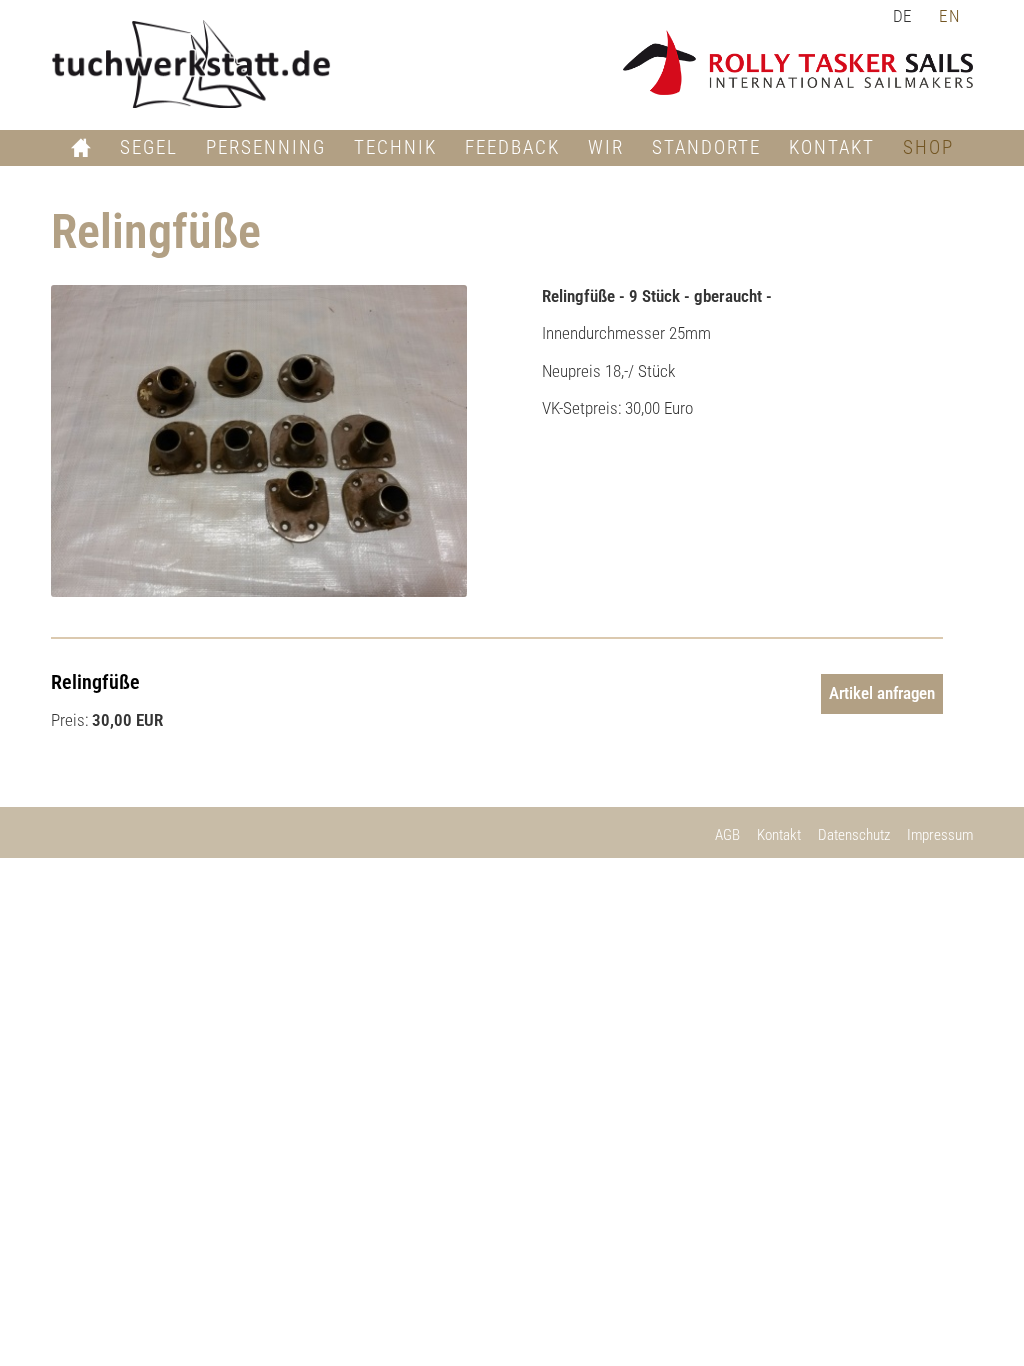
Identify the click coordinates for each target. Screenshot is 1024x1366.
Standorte (706, 147)
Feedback (512, 147)
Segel (149, 147)
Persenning (266, 147)
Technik (395, 147)
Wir (606, 147)
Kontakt (832, 147)
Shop (928, 147)
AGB (727, 835)
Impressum (940, 835)
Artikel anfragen (882, 693)
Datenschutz (854, 835)
